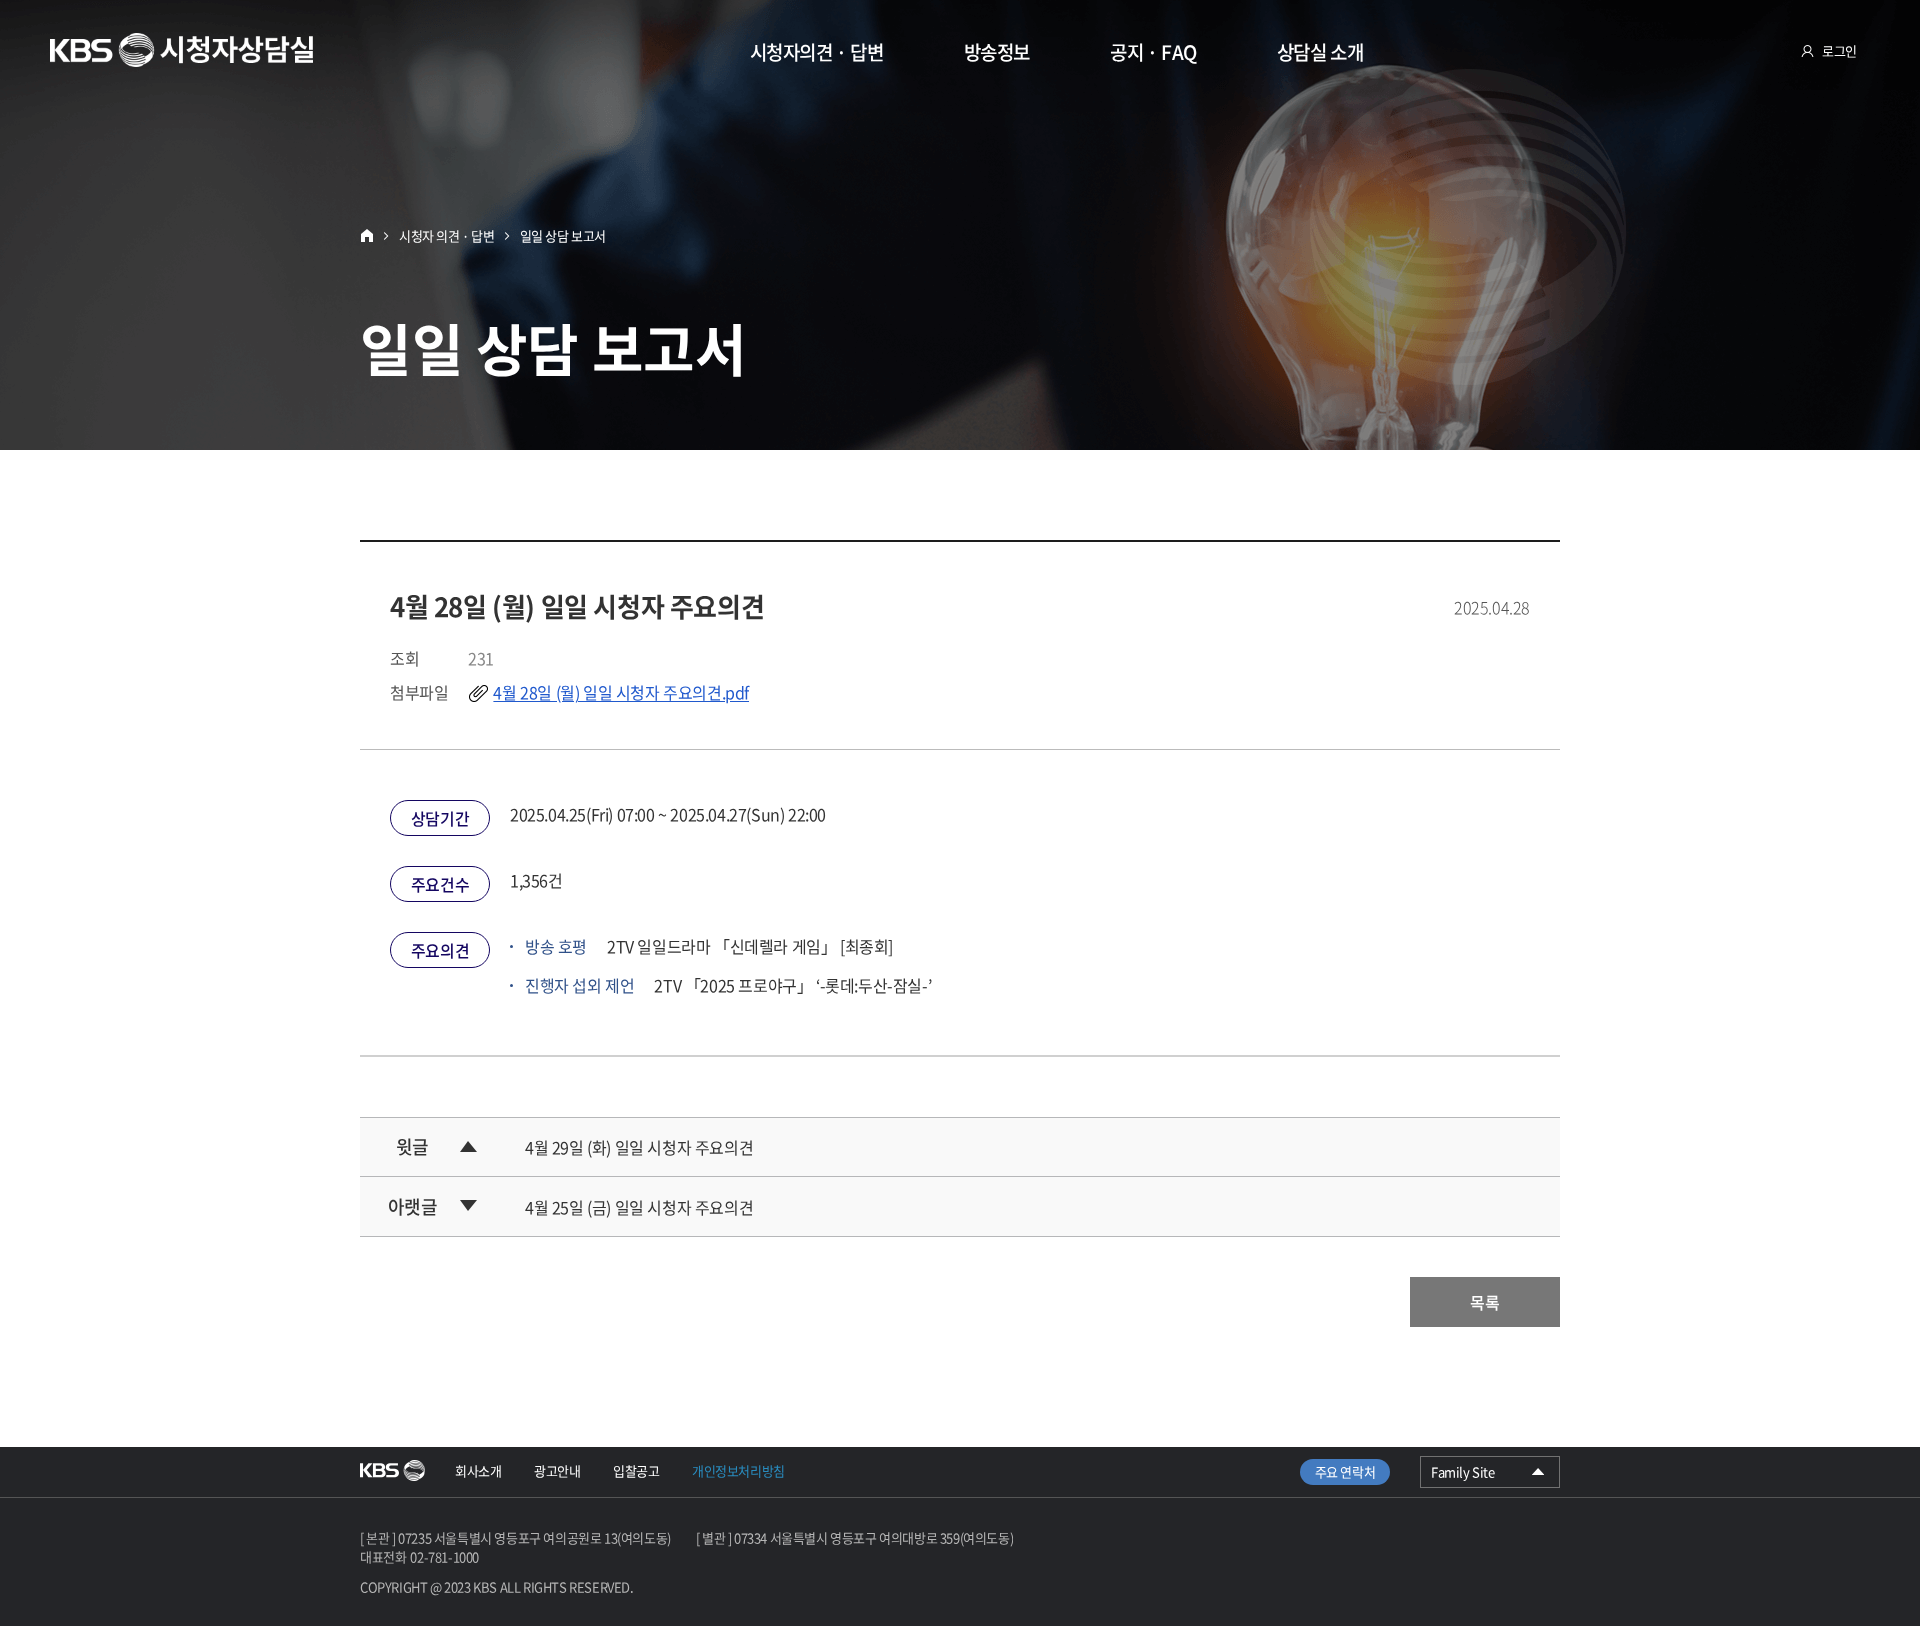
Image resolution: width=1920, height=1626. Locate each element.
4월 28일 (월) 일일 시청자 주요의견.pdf (621, 692)
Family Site (1490, 1474)
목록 (1485, 1302)
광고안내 (557, 1470)
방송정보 (997, 52)
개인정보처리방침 (738, 1470)
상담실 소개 (1320, 52)
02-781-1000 (444, 1556)
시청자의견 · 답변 (817, 52)
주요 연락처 (1345, 1471)
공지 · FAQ (1153, 52)
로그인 (1839, 50)
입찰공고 (636, 1470)
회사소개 (478, 1470)
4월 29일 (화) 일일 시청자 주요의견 (639, 1147)
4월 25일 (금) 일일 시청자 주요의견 (639, 1207)
